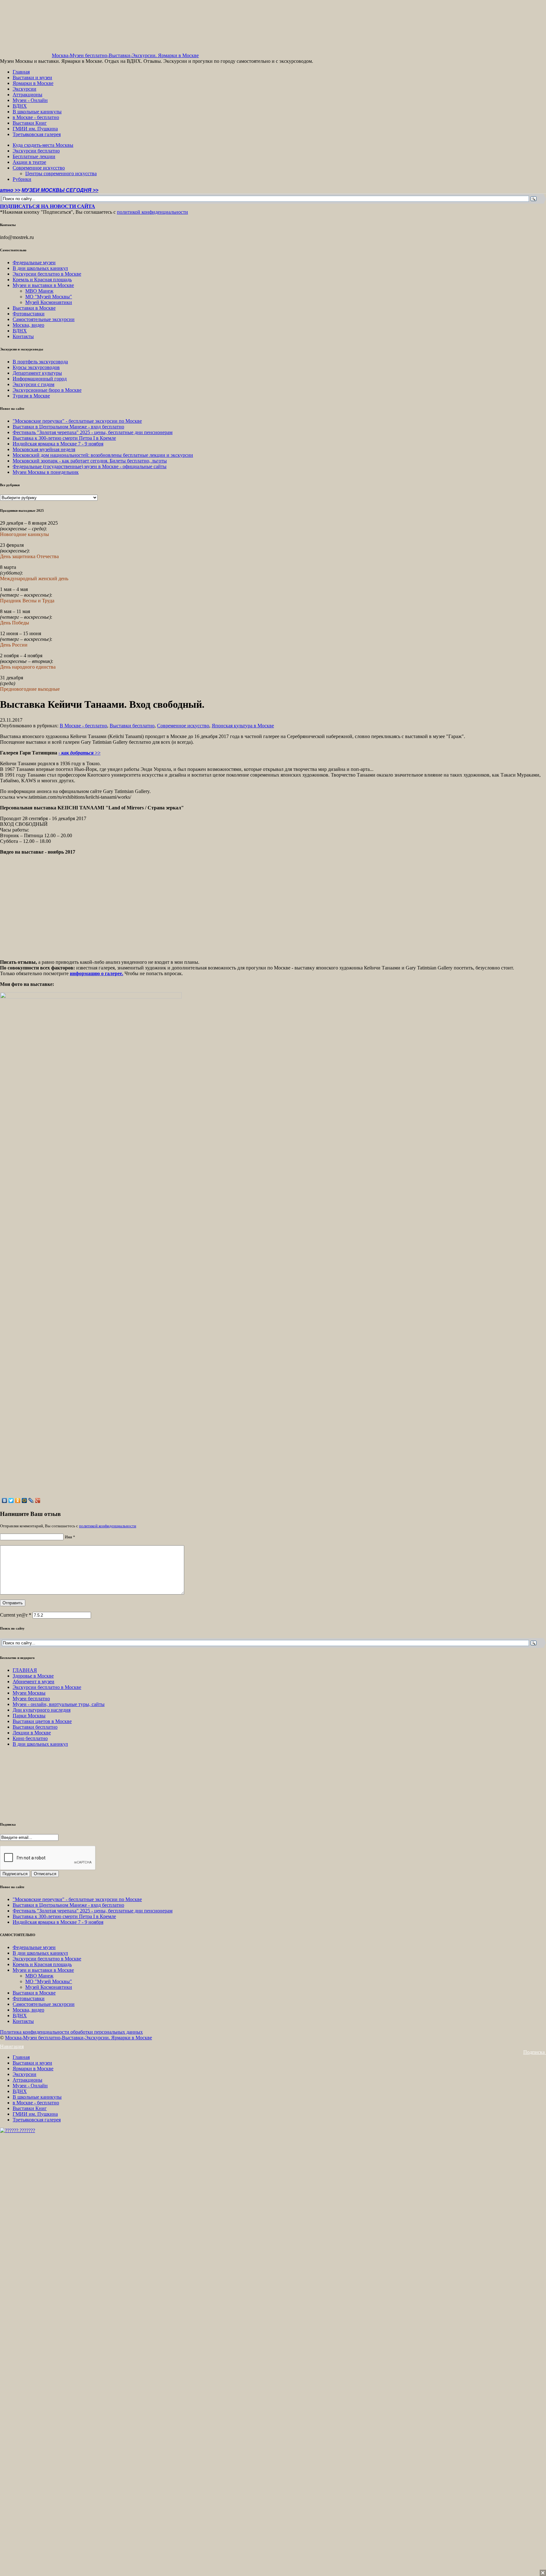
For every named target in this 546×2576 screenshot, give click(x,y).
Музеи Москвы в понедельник (46, 472)
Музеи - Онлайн (30, 100)
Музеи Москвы (29, 1693)
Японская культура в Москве (243, 726)
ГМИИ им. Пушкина (35, 129)
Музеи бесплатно (31, 1699)
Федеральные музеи (34, 262)
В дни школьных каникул (40, 268)
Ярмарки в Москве (33, 83)
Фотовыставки (29, 314)
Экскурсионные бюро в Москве (47, 390)
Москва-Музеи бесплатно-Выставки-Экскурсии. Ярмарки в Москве (125, 55)
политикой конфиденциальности (152, 212)
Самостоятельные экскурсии (44, 319)
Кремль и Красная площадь (42, 280)
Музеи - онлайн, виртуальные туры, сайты (59, 1704)
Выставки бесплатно (132, 726)
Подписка (535, 2052)
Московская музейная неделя (44, 449)
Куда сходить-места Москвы (43, 145)
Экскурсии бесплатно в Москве (47, 274)
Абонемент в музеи (33, 1682)
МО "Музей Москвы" (49, 297)
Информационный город (40, 379)
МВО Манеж (39, 291)
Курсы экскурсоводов (36, 367)
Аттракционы (27, 95)
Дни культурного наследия (42, 1710)
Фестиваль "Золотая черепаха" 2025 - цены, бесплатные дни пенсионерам (93, 432)
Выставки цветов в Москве (42, 1721)
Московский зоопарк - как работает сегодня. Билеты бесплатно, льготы (90, 461)
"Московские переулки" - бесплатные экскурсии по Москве (77, 421)
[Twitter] (11, 1500)
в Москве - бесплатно (36, 117)
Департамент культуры (37, 373)
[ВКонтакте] (5, 1500)
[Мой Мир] (24, 1500)
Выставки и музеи (32, 78)
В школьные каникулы (37, 112)
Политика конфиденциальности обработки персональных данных (71, 2032)
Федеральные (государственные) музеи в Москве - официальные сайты (90, 466)
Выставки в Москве (34, 308)
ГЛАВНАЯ (25, 1670)
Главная (21, 72)
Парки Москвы (29, 1716)
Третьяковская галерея (37, 134)
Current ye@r (16, 1615)
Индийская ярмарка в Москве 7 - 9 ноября (58, 444)
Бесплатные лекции (34, 156)
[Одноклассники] (18, 1500)
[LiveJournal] (31, 1500)
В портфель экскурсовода (40, 362)
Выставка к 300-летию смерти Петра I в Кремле (64, 438)
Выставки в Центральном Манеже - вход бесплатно (68, 427)
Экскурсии (24, 89)
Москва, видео (28, 325)
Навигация (12, 2046)
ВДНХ (20, 106)
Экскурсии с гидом (33, 384)
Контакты (23, 336)
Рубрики (22, 179)
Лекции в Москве (32, 1733)
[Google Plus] (38, 1500)
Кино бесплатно (30, 1738)
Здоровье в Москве (33, 1676)
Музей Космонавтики (49, 302)
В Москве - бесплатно (83, 726)
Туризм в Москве (31, 396)
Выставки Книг (30, 123)
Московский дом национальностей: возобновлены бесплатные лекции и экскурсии (103, 455)
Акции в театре (29, 162)
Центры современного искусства (61, 173)
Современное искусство (39, 168)
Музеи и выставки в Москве (43, 285)
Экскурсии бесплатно (36, 151)
